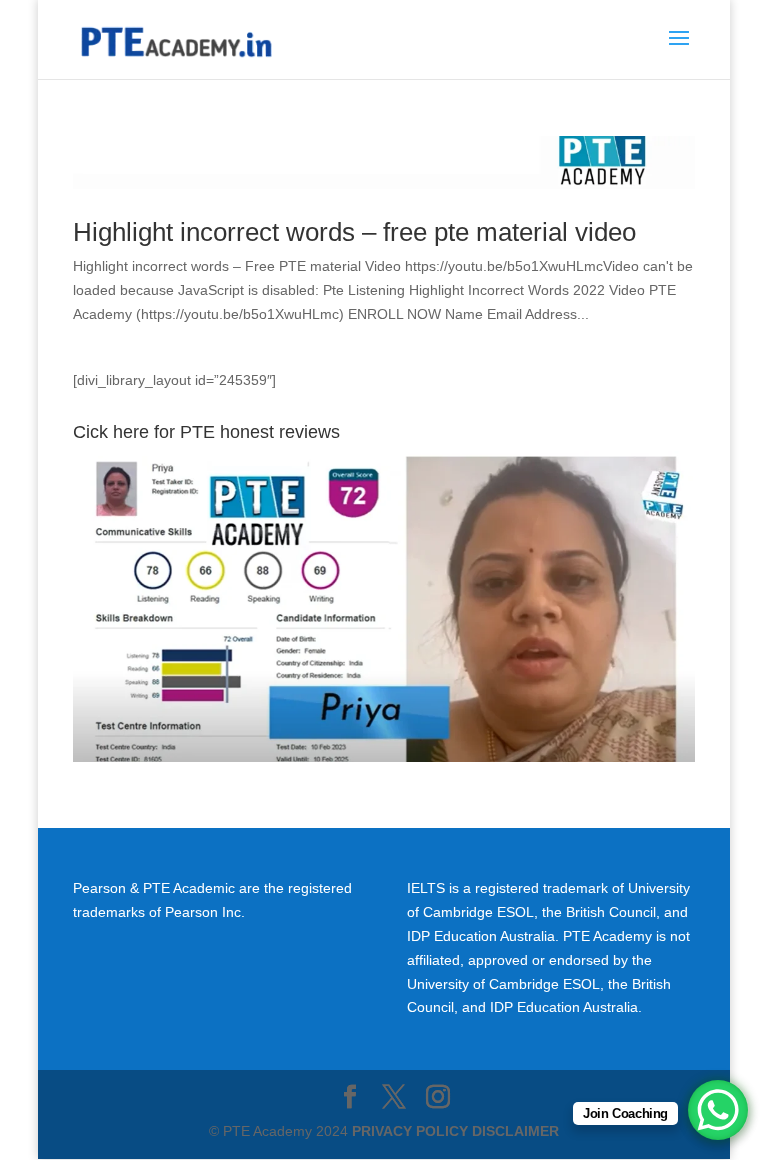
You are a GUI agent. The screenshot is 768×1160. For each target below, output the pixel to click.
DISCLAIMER (515, 1131)
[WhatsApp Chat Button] (718, 1110)
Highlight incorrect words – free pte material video (354, 232)
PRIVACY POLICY (410, 1131)
